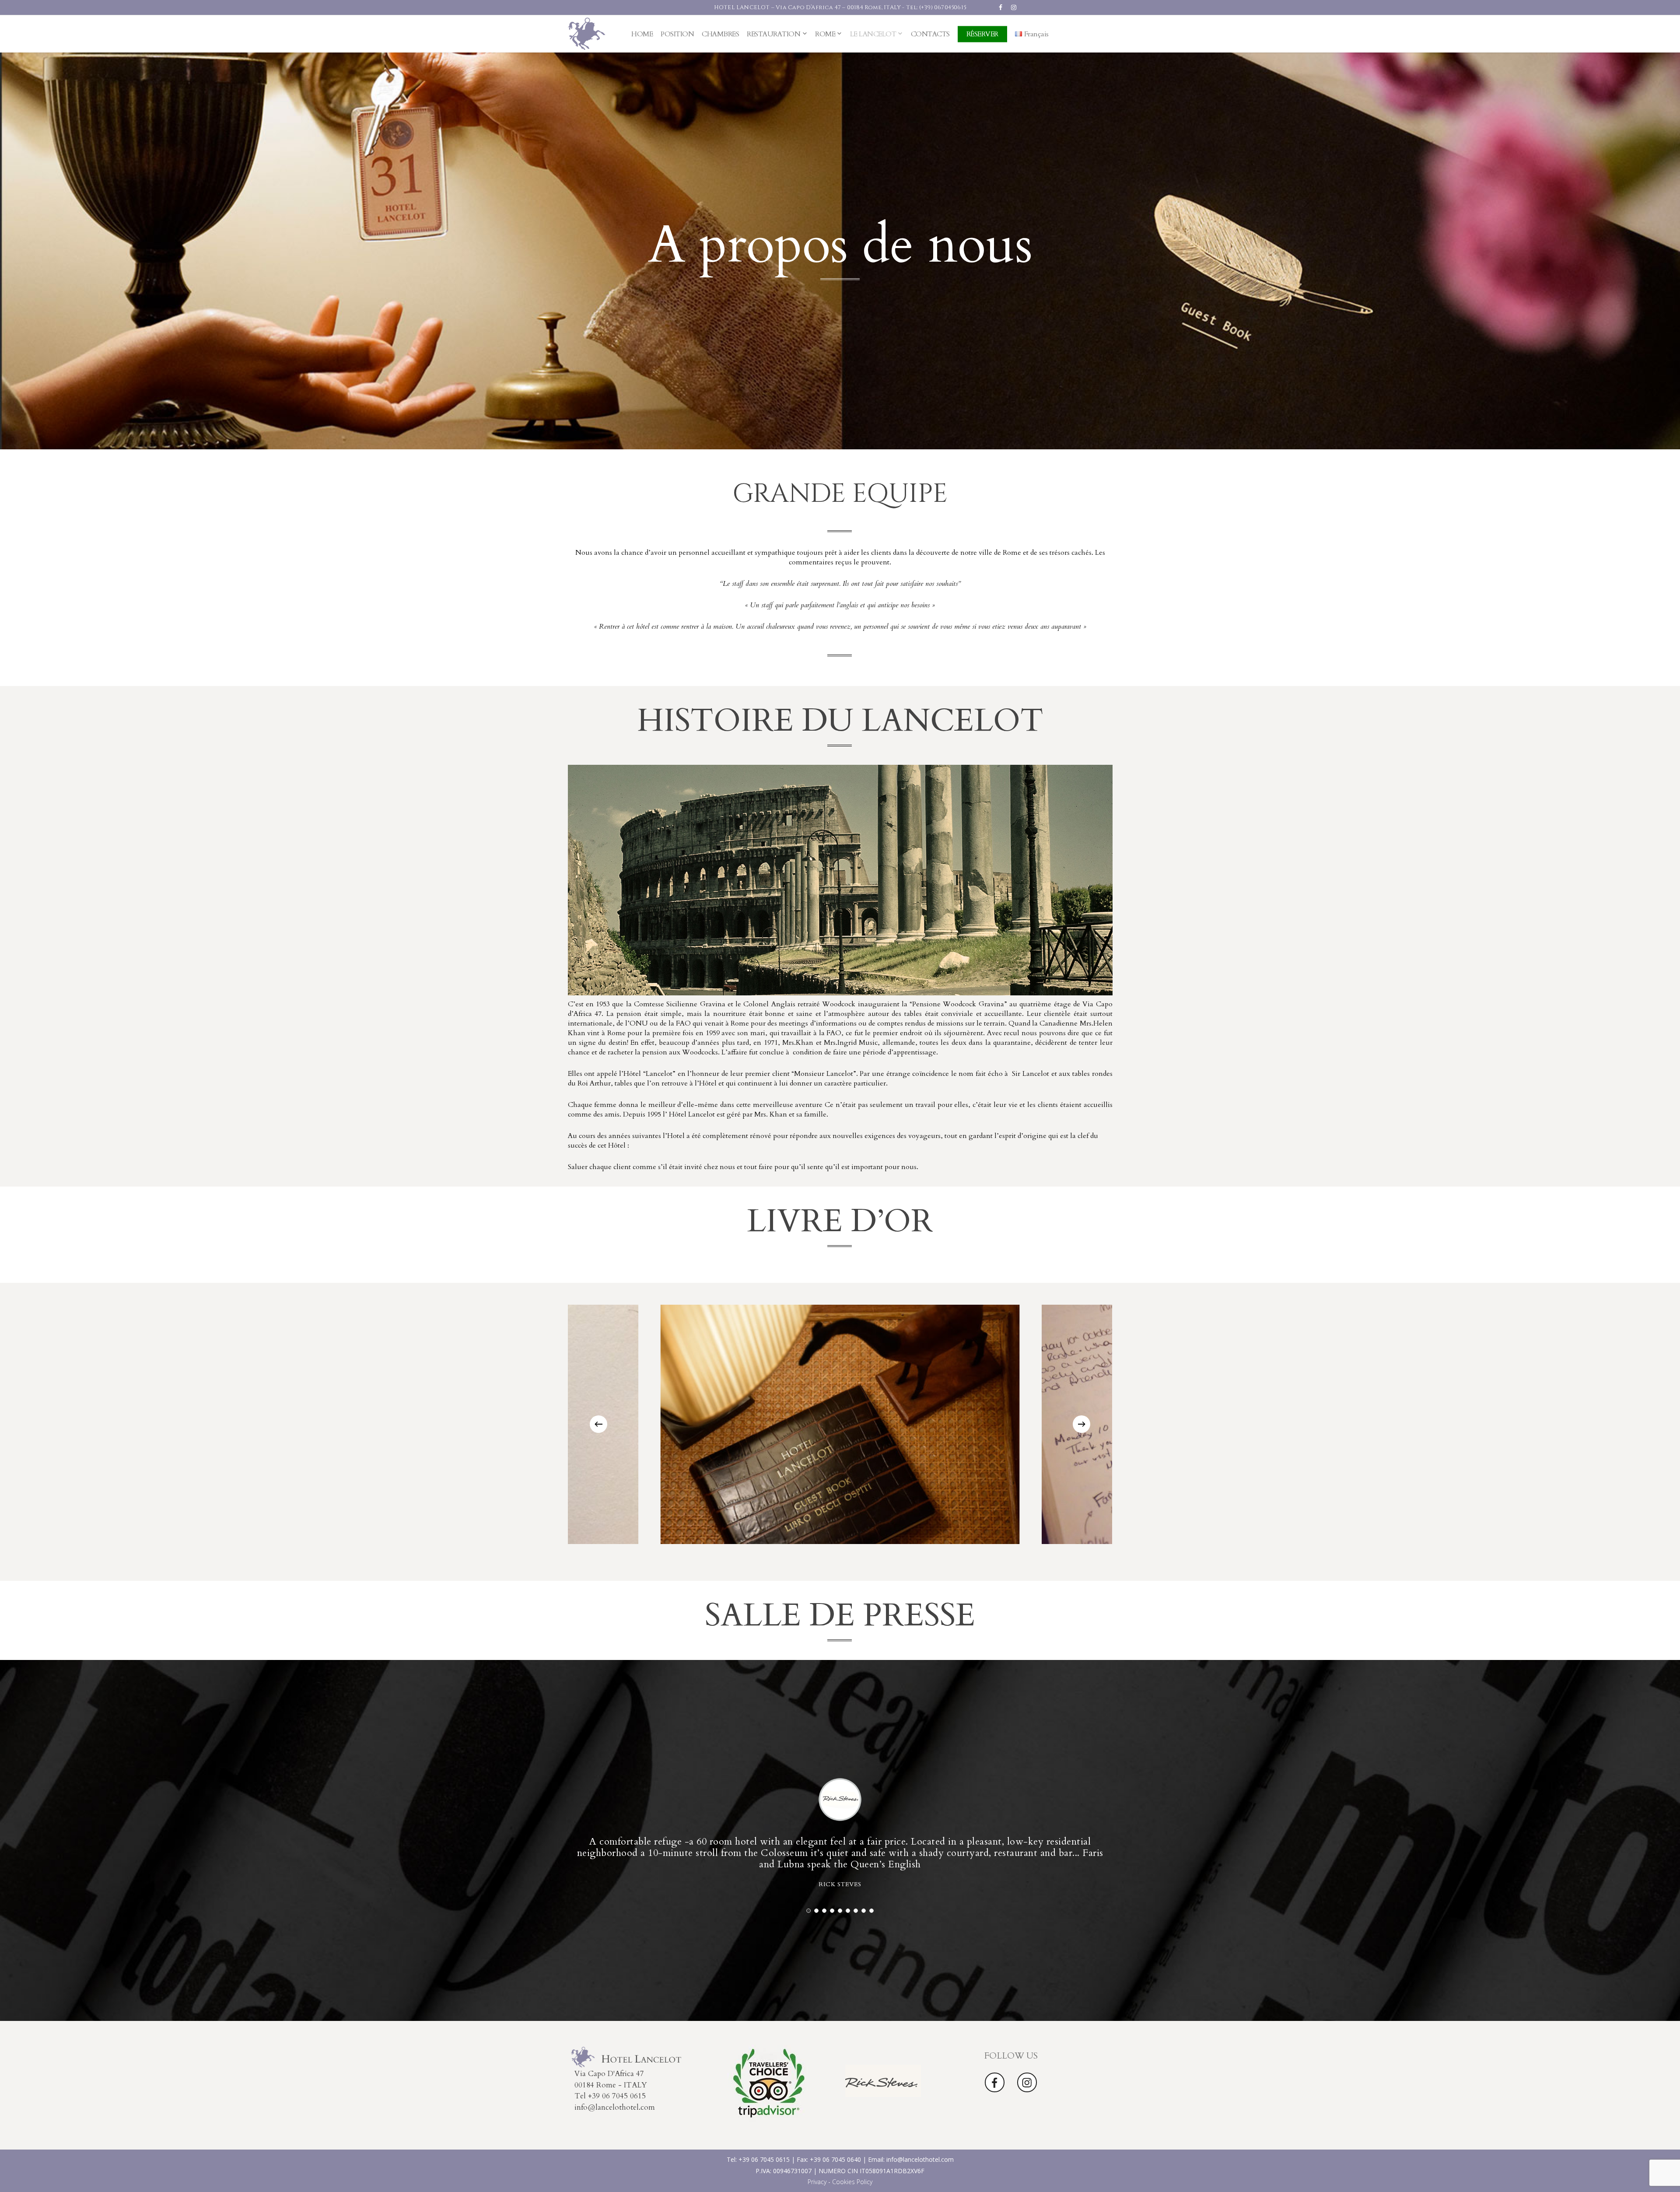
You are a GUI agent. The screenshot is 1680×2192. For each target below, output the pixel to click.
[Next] (1081, 1424)
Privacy (817, 2182)
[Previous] (598, 1424)
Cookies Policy (852, 2182)
